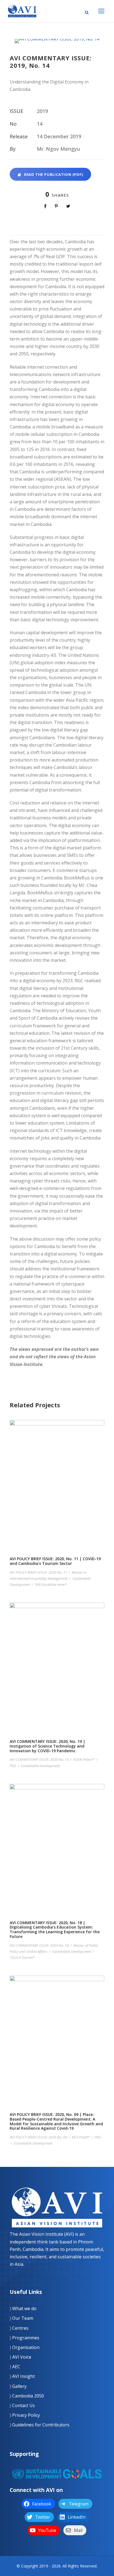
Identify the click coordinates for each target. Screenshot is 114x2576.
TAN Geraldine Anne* (51, 1584)
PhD (13, 1766)
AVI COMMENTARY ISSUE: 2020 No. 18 (39, 1945)
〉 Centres (19, 2328)
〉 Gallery (18, 2386)
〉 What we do (23, 2308)
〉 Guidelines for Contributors (40, 2425)
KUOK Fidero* (84, 1759)
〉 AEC (15, 2367)
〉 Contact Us (22, 2405)
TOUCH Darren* (22, 1957)
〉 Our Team (21, 2318)
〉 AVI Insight (22, 2376)
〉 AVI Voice (20, 2357)
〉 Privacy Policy (25, 2415)
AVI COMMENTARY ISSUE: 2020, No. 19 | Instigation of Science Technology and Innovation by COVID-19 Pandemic (57, 1693)
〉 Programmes (24, 2338)
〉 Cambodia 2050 (27, 2396)
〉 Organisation (25, 2347)
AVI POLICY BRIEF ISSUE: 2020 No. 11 (38, 1572)
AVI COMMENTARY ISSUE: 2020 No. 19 (39, 1759)
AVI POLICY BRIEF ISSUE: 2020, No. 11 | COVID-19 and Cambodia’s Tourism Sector (57, 1505)
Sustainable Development (40, 1766)
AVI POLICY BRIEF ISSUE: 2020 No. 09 (38, 2137)
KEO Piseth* (81, 2137)
